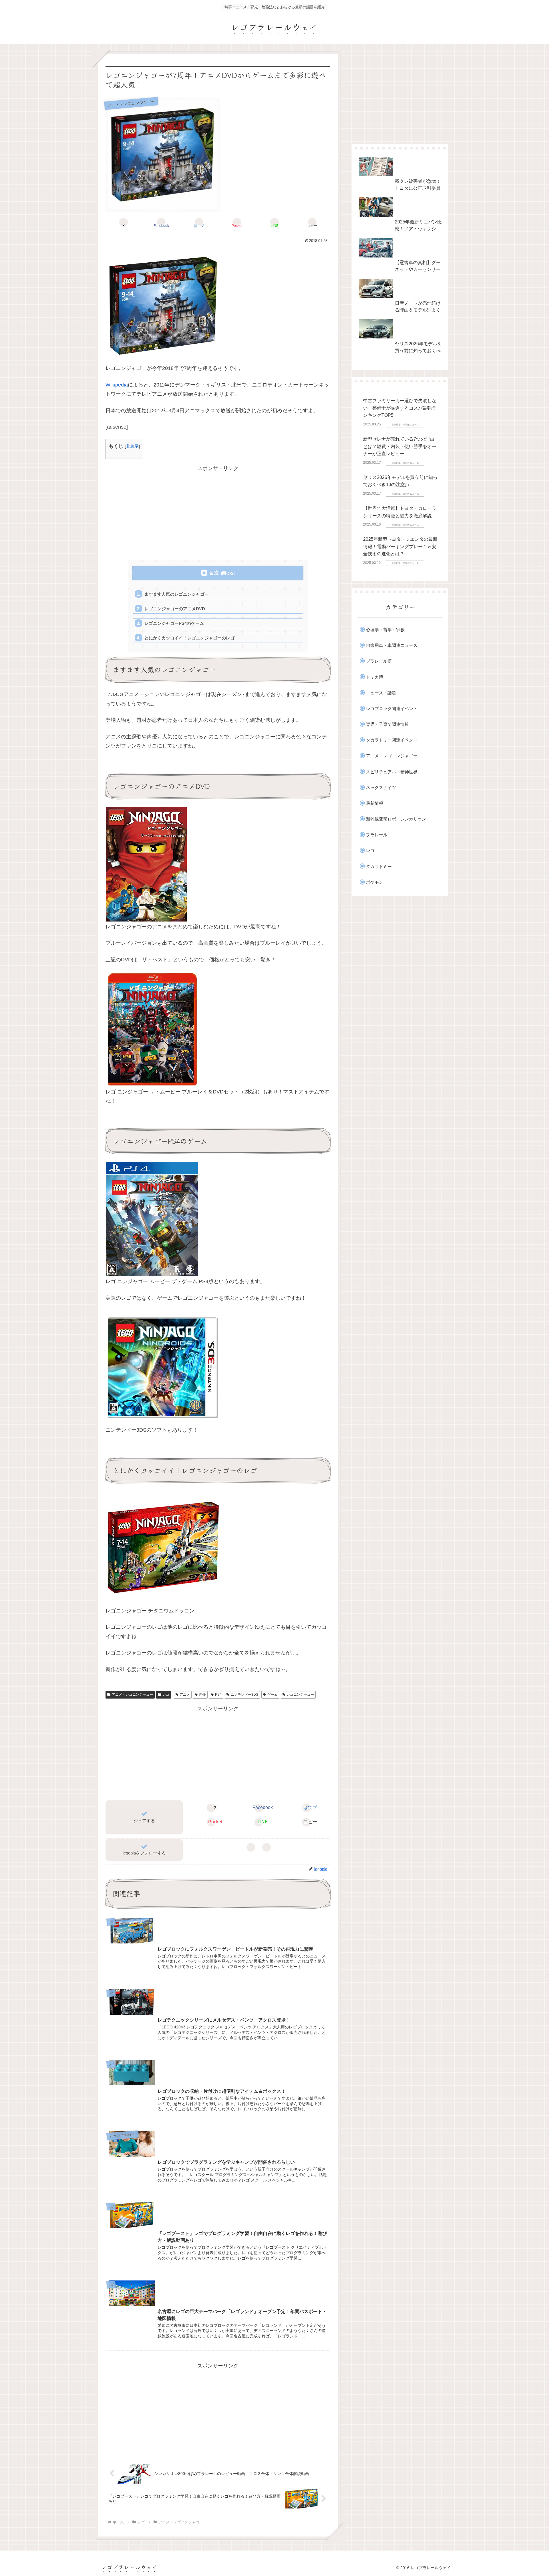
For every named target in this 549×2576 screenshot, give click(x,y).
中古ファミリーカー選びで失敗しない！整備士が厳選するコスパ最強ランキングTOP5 (400, 408)
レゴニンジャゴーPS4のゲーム (174, 623)
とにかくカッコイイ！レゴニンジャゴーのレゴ (189, 638)
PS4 (218, 1695)
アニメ (185, 1695)
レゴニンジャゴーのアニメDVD (175, 609)
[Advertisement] (218, 513)
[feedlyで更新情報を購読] (251, 1847)
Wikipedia (117, 385)
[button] (312, 222)
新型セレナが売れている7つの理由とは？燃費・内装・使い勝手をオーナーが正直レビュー (400, 446)
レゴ (166, 1695)
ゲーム (272, 1695)
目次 (214, 573)
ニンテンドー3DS (244, 1695)
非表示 (132, 446)
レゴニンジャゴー (300, 1695)
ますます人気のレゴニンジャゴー (177, 594)
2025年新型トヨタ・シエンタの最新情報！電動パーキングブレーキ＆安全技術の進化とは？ (400, 546)
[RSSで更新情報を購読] (267, 1847)
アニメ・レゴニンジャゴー (132, 1695)
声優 (202, 1695)
